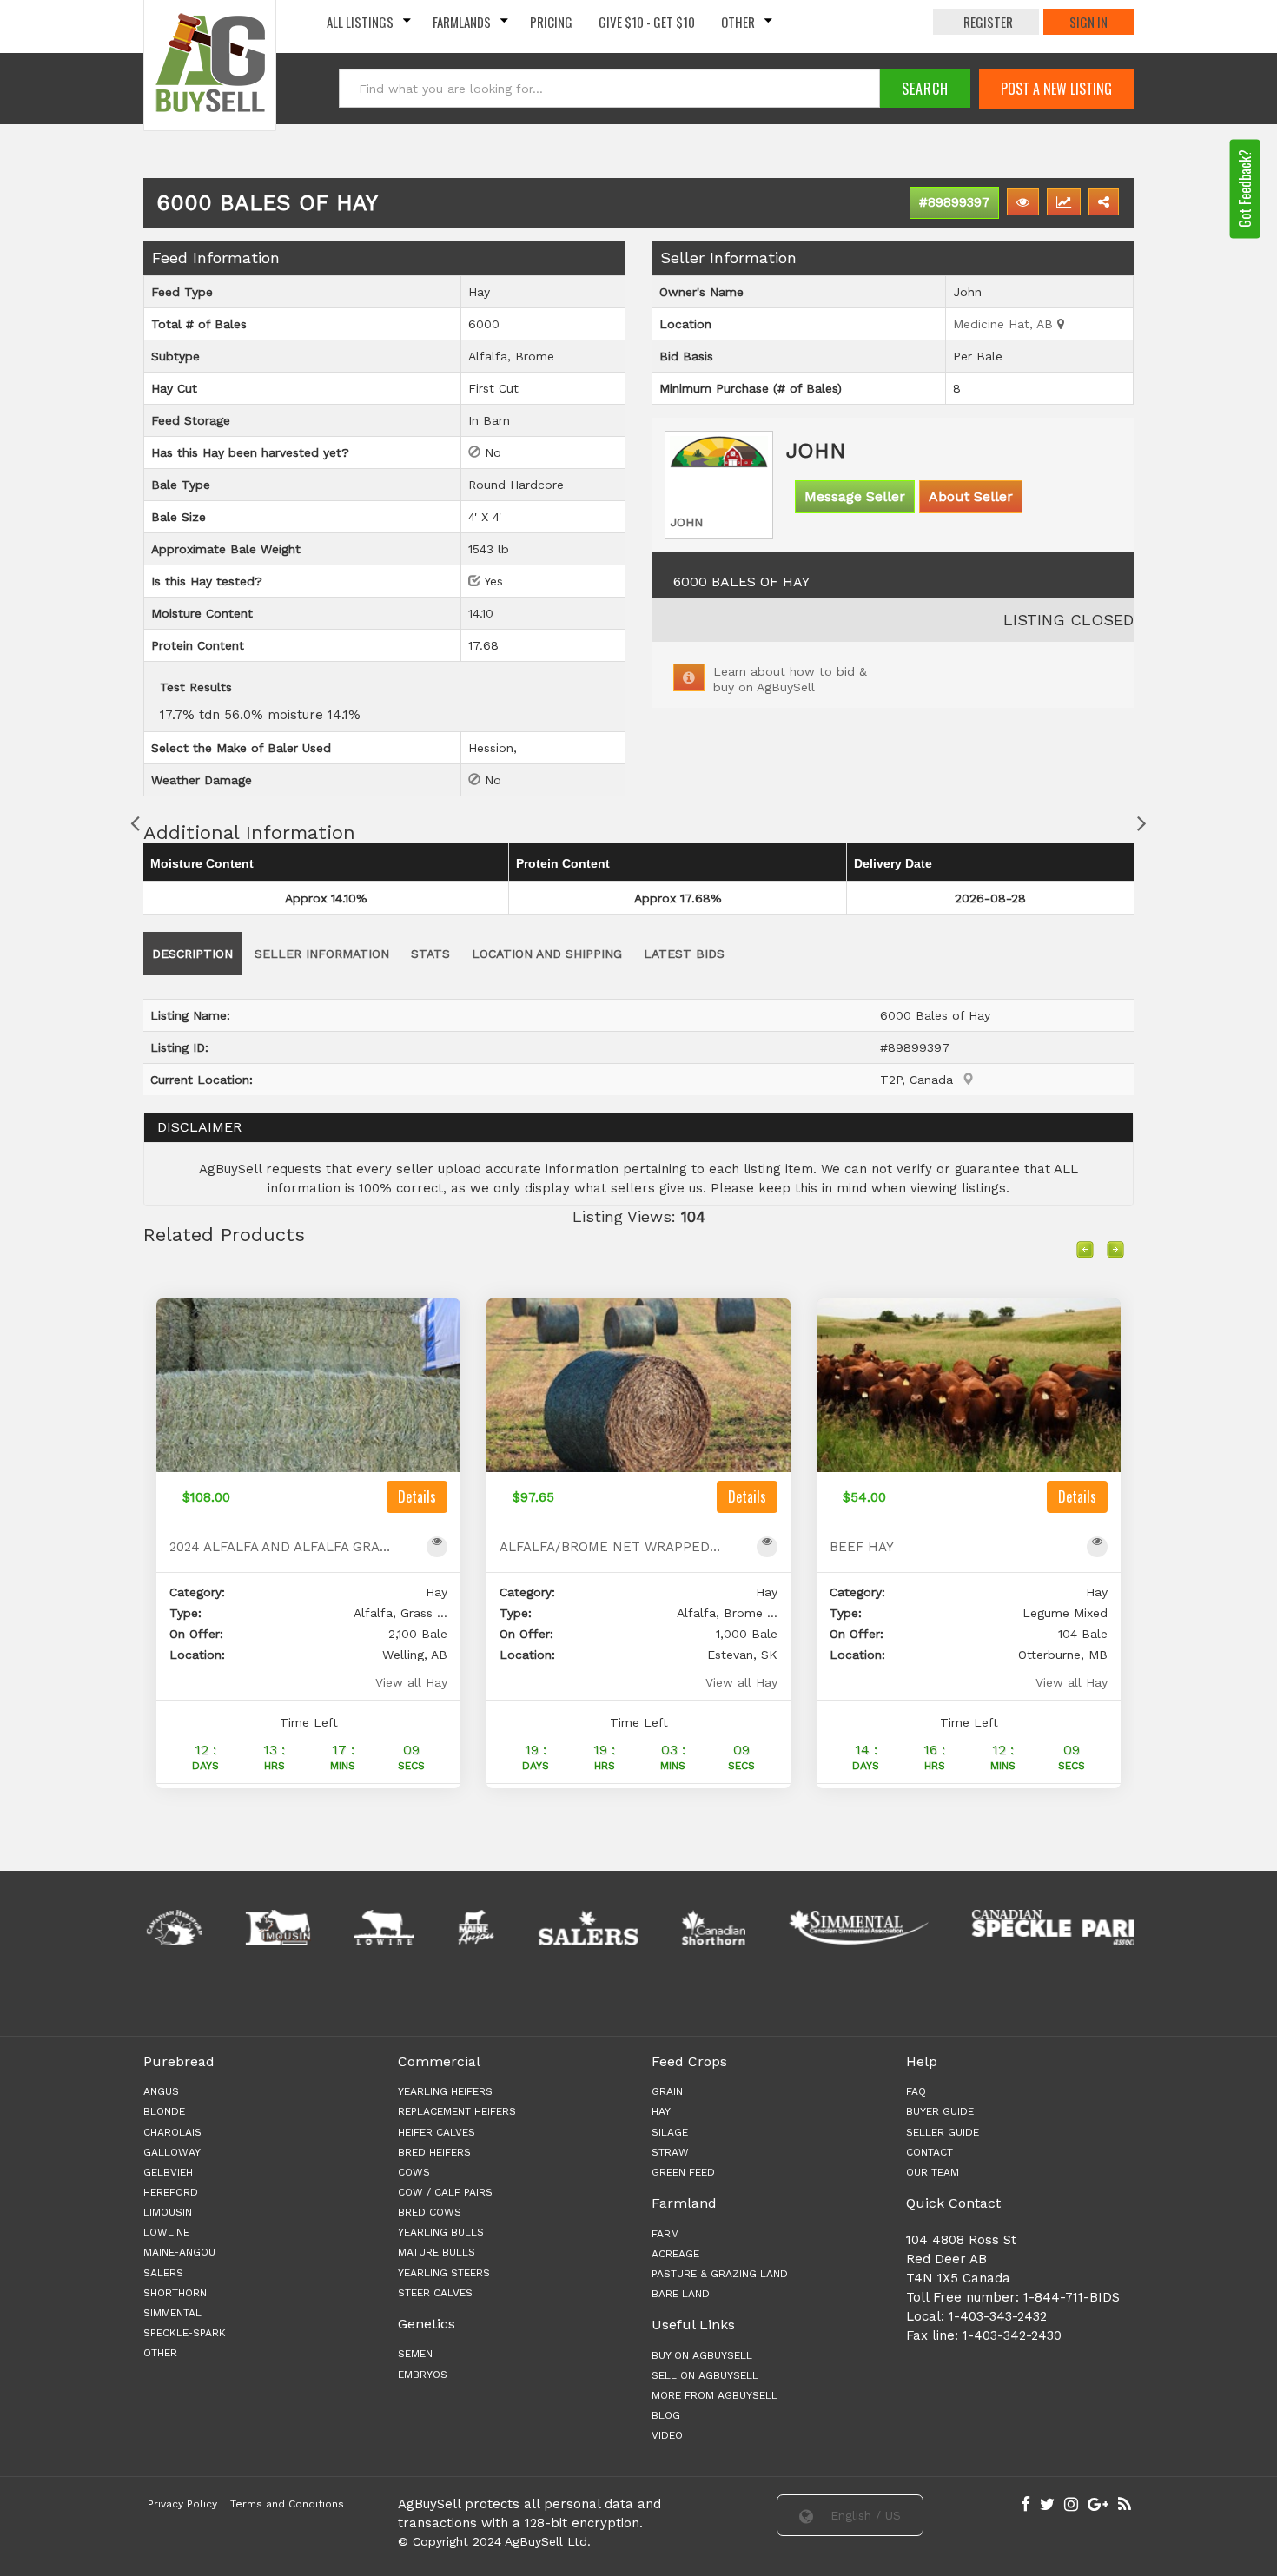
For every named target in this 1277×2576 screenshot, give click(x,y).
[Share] (1104, 202)
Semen (415, 2354)
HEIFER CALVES (437, 2132)
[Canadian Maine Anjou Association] (421, 1927)
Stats (430, 954)
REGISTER (988, 22)
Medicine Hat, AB (1005, 324)
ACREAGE (675, 2254)
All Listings (360, 22)
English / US (863, 2515)
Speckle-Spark (185, 2333)
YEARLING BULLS (441, 2232)
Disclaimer (199, 1127)
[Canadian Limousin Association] (223, 1927)
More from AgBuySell (715, 2395)
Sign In (1088, 22)
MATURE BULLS (437, 2252)
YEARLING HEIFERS (445, 2091)
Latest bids (684, 954)
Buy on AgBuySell (702, 2355)
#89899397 (954, 202)
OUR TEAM (933, 2172)
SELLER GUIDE (943, 2132)
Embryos (423, 2375)
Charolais (172, 2132)
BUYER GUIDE (940, 2111)
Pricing (551, 22)
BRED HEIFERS (434, 2152)
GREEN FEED (683, 2172)
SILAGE (670, 2132)
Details (417, 1496)
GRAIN (667, 2091)
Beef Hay (862, 1547)
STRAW (670, 2152)
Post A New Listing (1056, 89)
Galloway (172, 2152)
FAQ (916, 2091)
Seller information (322, 954)
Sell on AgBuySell (705, 2375)
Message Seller (855, 496)
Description (192, 954)
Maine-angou (179, 2252)
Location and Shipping (547, 954)
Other (738, 22)
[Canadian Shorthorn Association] (659, 1927)
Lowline (166, 2232)
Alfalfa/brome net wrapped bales (611, 1547)
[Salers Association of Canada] (533, 1927)
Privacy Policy (182, 2504)
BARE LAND (681, 2294)
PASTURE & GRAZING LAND (720, 2274)
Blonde (164, 2111)
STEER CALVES (435, 2293)
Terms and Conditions (287, 2504)
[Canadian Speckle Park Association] (1009, 1927)
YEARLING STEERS (444, 2273)
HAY (661, 2111)
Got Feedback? (1245, 188)
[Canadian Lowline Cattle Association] (329, 1927)
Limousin (168, 2212)
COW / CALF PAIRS (445, 2192)
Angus (161, 2091)
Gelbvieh (168, 2172)
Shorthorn (175, 2293)
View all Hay (411, 1682)
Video (667, 2435)
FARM (665, 2234)
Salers (163, 2273)
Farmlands (462, 22)
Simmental (172, 2313)
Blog (666, 2415)
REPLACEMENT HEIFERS (457, 2111)
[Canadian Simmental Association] (804, 1927)
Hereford (171, 2192)
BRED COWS (430, 2212)
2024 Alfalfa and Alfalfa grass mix (281, 1547)
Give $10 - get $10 (647, 22)
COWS (414, 2172)
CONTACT (930, 2152)
